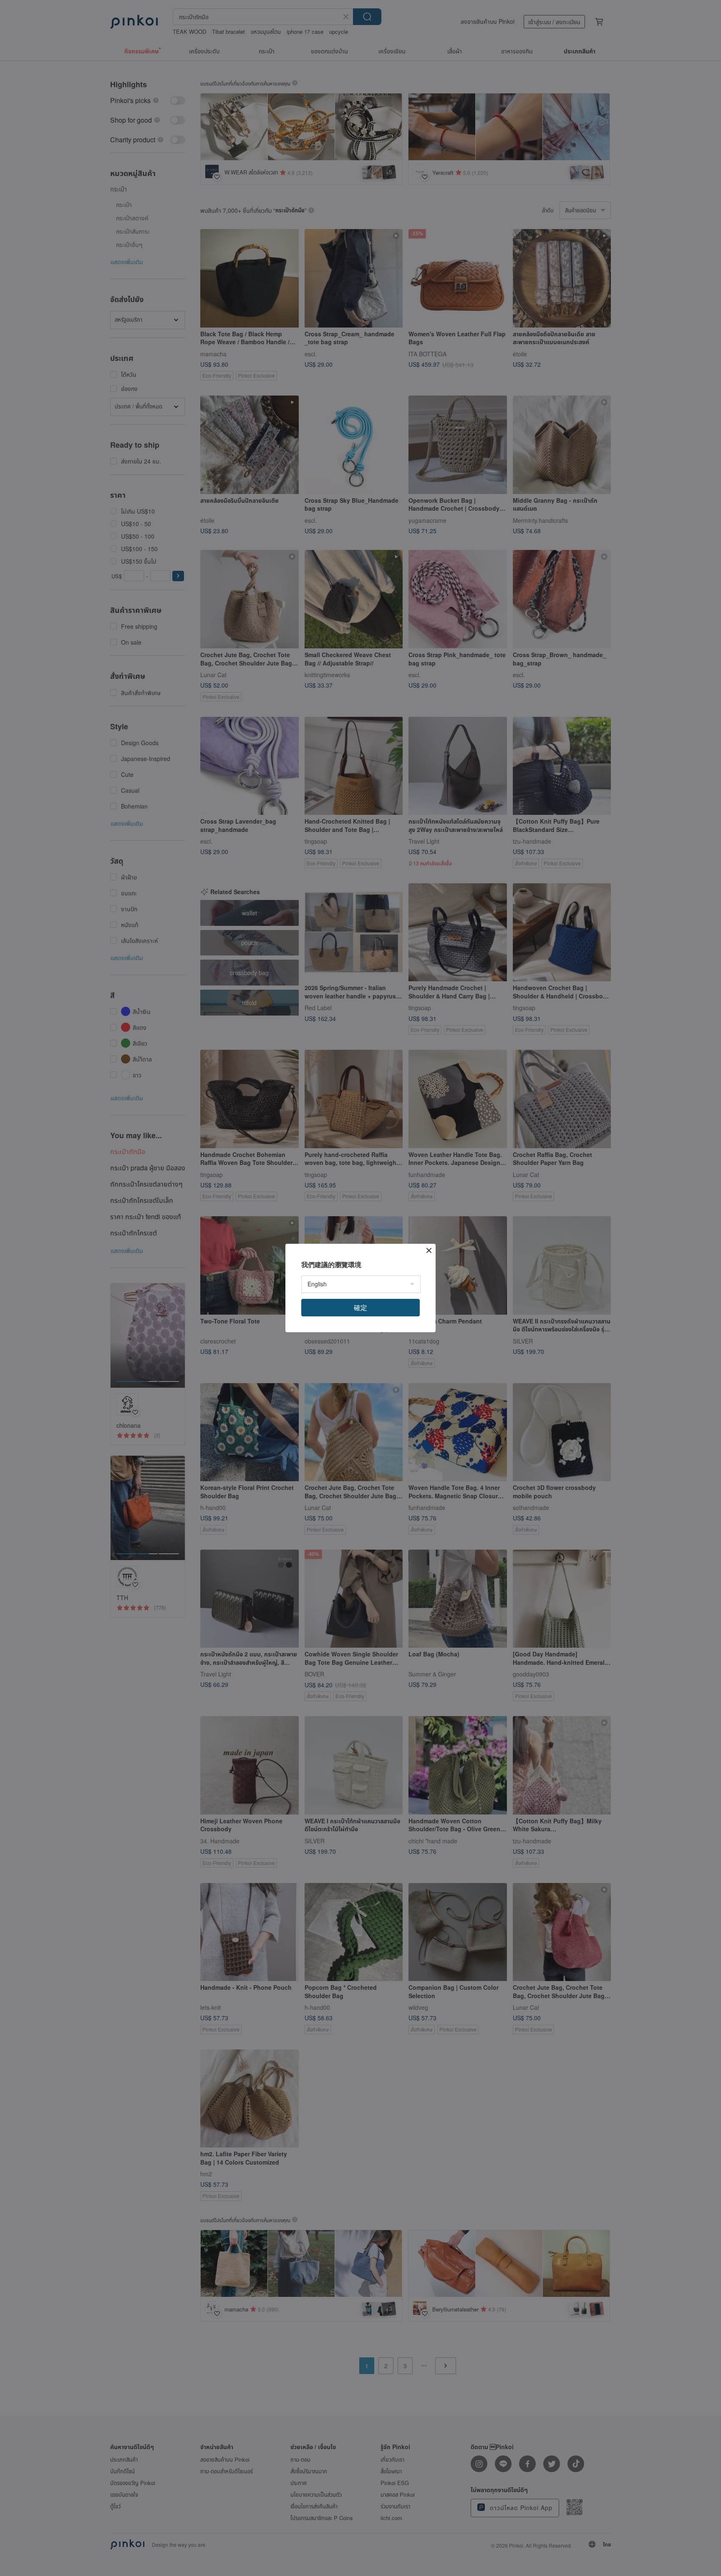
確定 (360, 1307)
